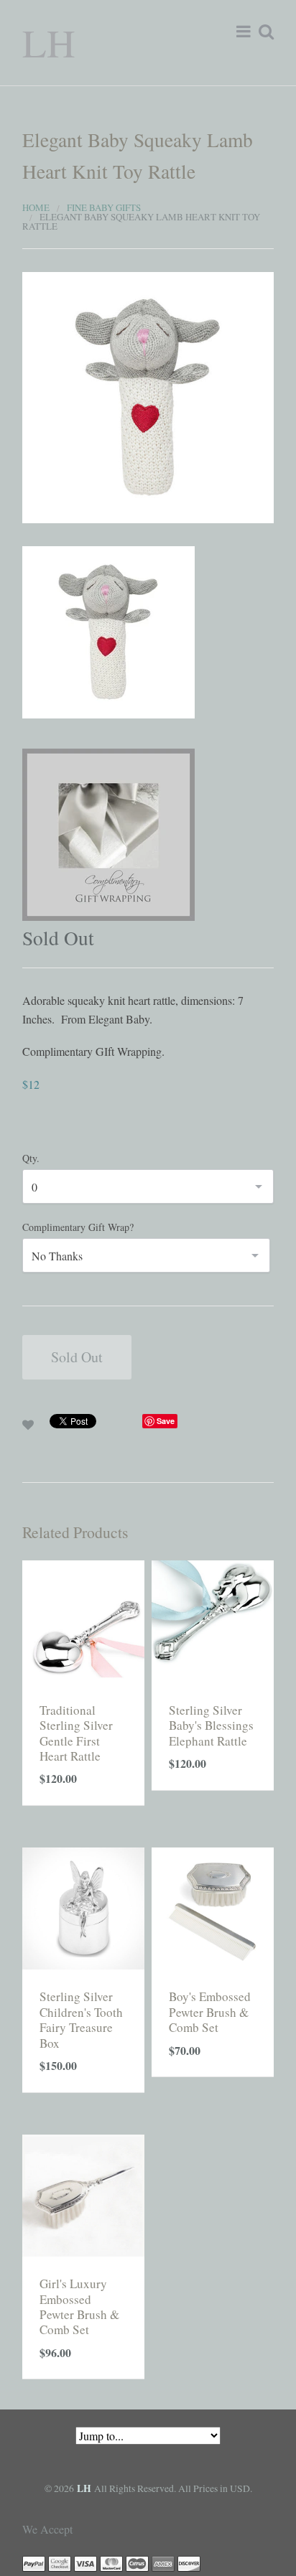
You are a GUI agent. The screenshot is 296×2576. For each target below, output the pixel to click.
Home (36, 207)
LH (49, 42)
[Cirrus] (137, 2563)
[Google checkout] (60, 2563)
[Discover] (189, 2563)
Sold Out (77, 1357)
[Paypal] (34, 2563)
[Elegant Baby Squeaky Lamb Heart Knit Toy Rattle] (148, 396)
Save (166, 1421)
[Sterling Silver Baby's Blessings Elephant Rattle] (213, 1620)
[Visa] (85, 2563)
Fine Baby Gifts (104, 207)
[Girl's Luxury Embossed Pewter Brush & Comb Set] (83, 2193)
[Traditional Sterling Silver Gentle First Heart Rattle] (83, 1620)
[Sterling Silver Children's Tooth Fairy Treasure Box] (83, 1907)
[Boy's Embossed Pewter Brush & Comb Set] (213, 1907)
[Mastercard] (111, 2563)
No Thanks (57, 1256)
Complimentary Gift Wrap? (78, 1227)
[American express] (163, 2563)
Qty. (31, 1158)
